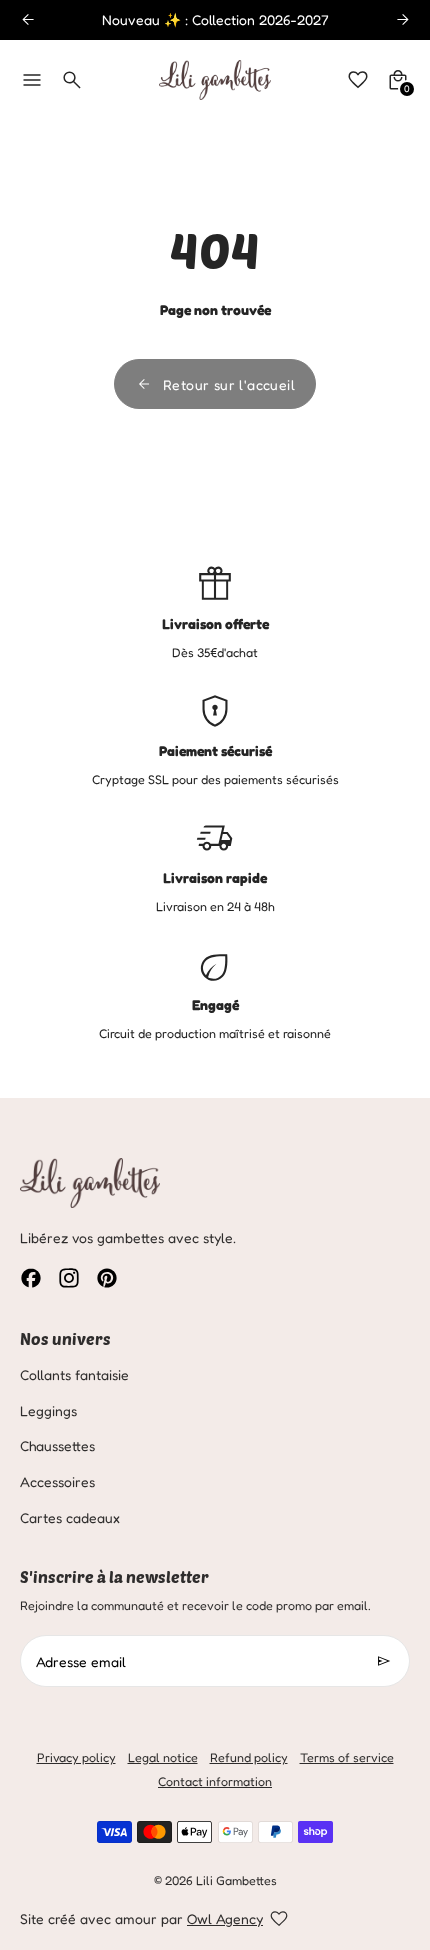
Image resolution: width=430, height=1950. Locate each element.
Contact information (215, 1781)
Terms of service (347, 1757)
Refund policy (249, 1757)
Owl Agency (225, 1918)
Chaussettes (57, 1445)
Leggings (48, 1410)
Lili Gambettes (236, 1880)
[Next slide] (402, 19)
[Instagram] (69, 1278)
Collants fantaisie (74, 1374)
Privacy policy (76, 1757)
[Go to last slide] (27, 19)
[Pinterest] (107, 1278)
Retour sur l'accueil (229, 384)
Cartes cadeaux (70, 1517)
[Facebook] (31, 1278)
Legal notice (163, 1757)
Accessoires (57, 1481)
